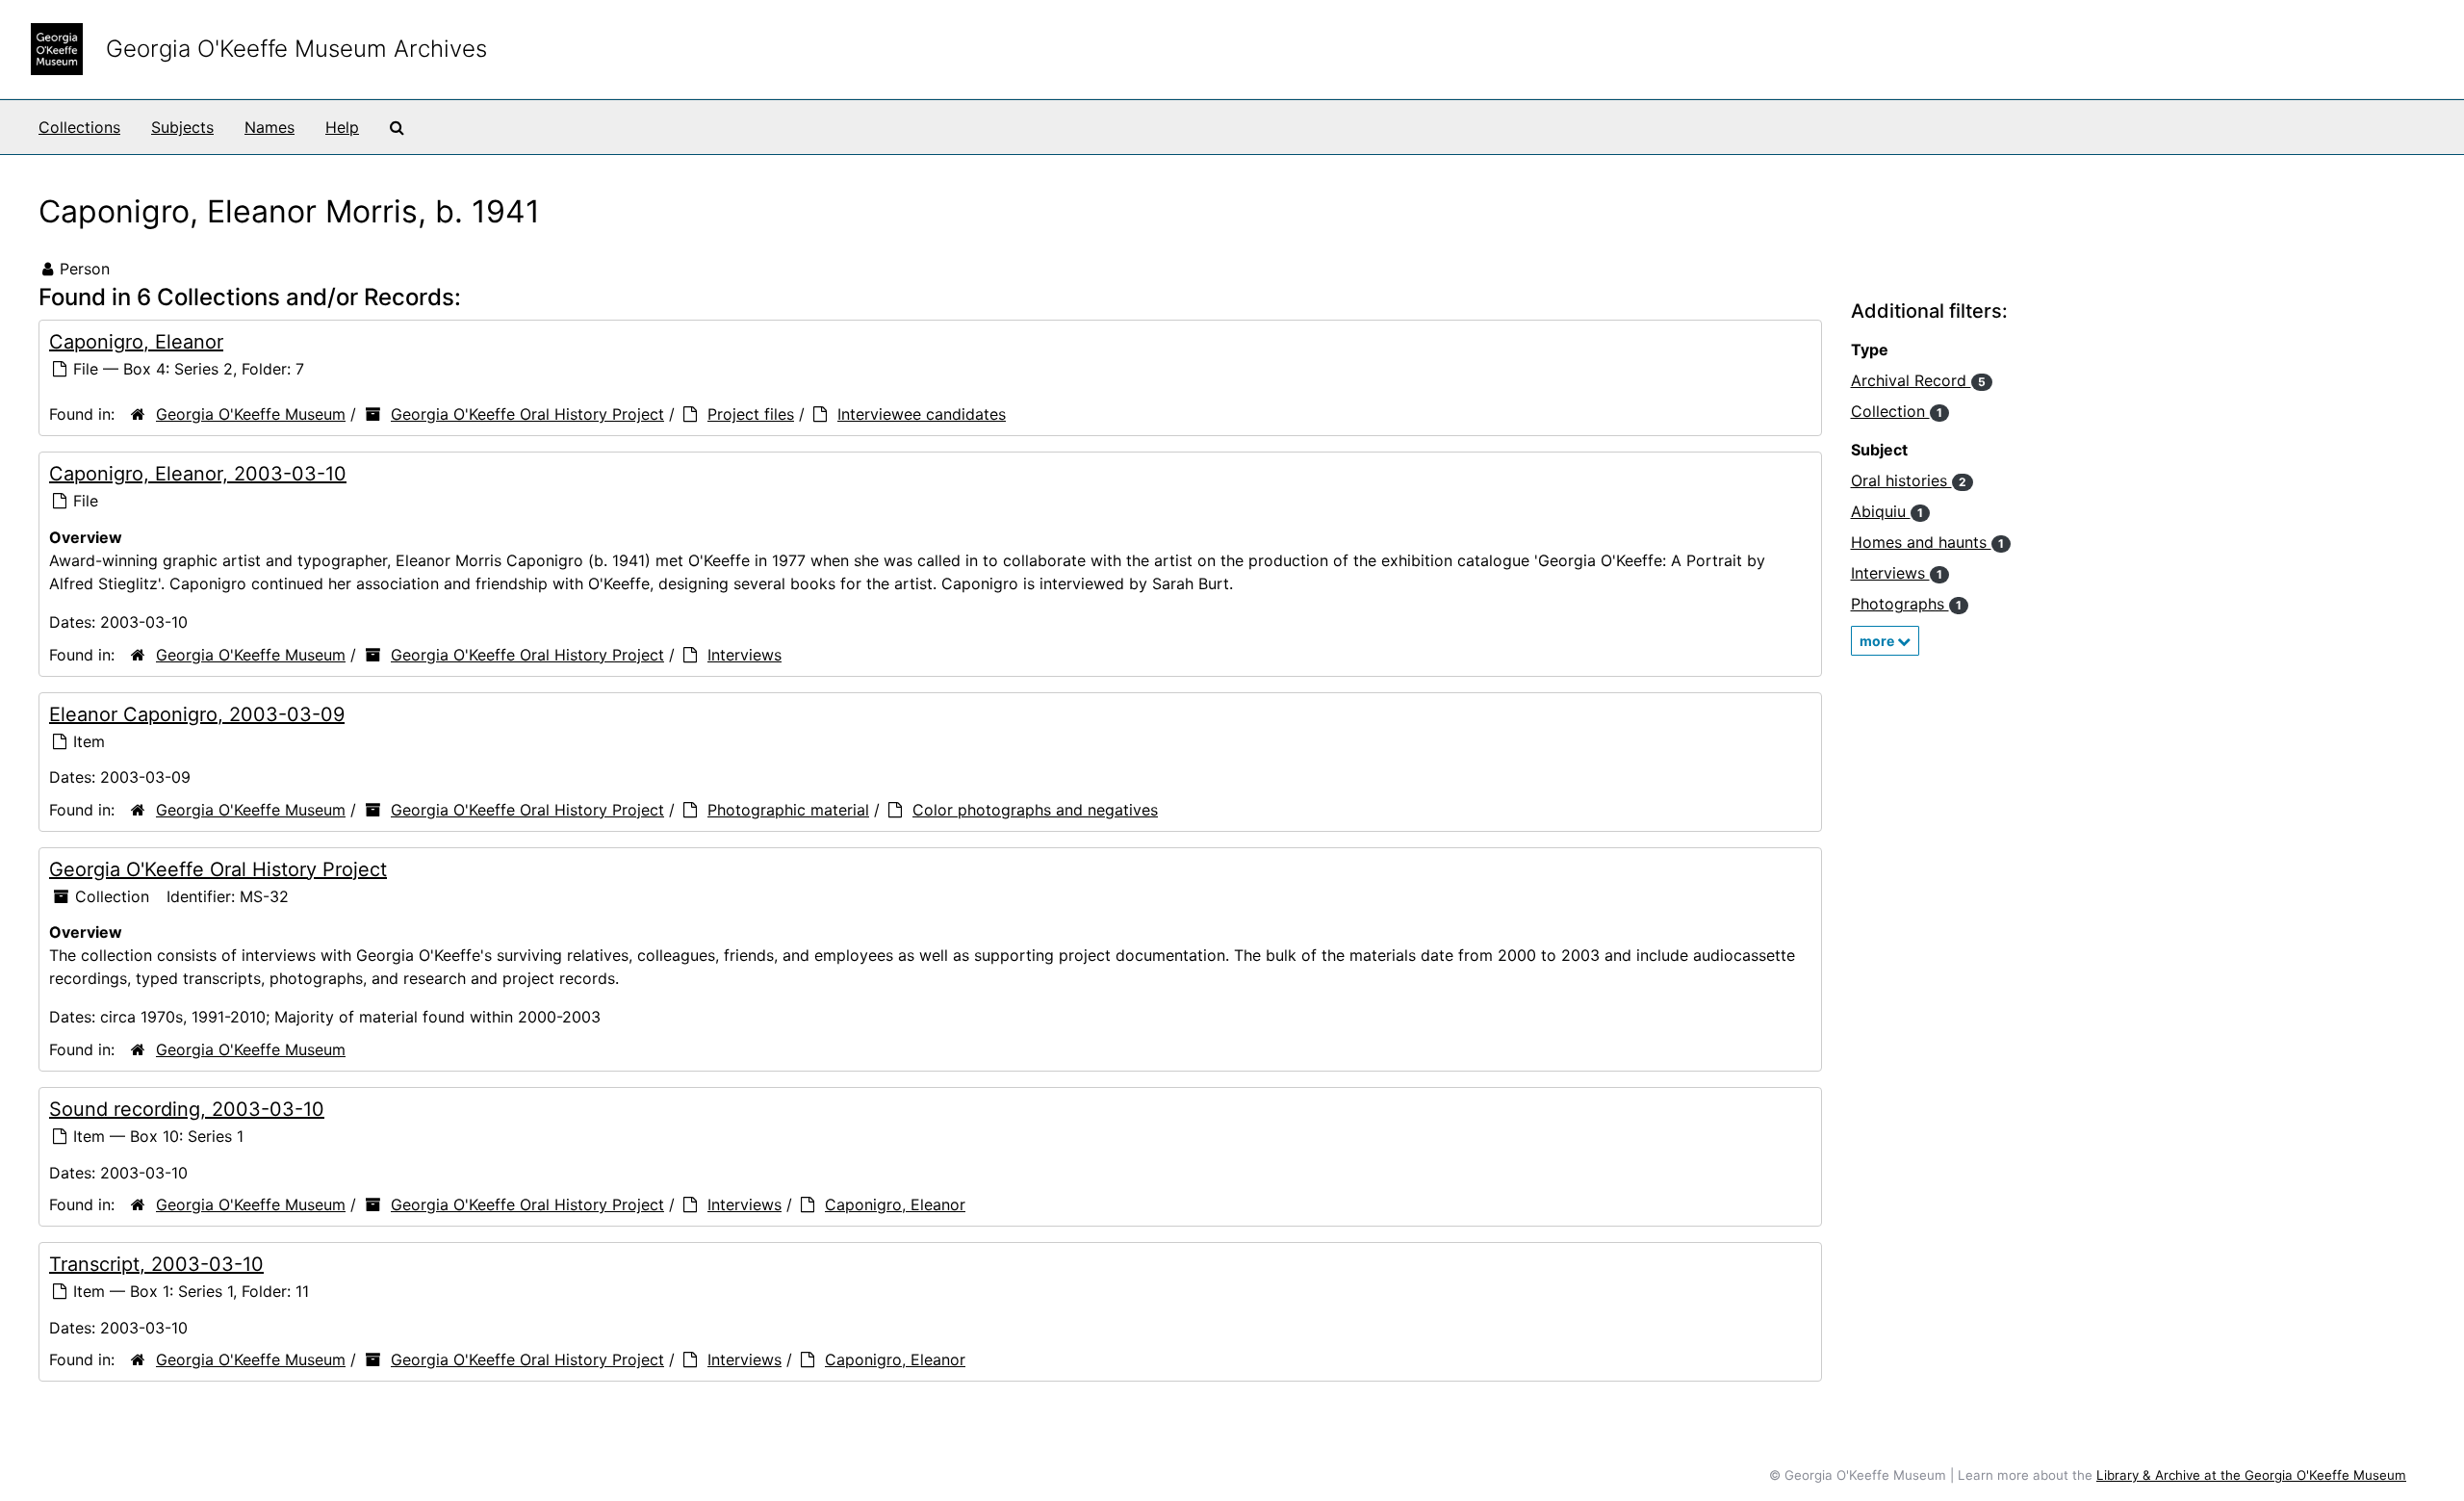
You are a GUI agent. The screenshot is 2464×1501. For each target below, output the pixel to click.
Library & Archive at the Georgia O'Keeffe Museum (2251, 1475)
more (1878, 641)
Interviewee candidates (922, 414)
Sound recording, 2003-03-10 (187, 1109)
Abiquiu (1887, 511)
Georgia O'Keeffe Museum (251, 414)
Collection (1897, 411)
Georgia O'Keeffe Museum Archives (296, 49)
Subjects (182, 127)
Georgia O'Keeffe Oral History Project (527, 414)
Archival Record (1918, 380)
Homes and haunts (1927, 542)
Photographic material (788, 810)
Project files (751, 414)
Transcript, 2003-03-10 (156, 1264)
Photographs (1906, 604)
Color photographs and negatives (1035, 810)
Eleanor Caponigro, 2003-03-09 (197, 714)
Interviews (744, 655)
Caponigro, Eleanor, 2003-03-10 (198, 474)
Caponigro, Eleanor (136, 342)
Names (269, 127)
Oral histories (1909, 480)
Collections (79, 127)
